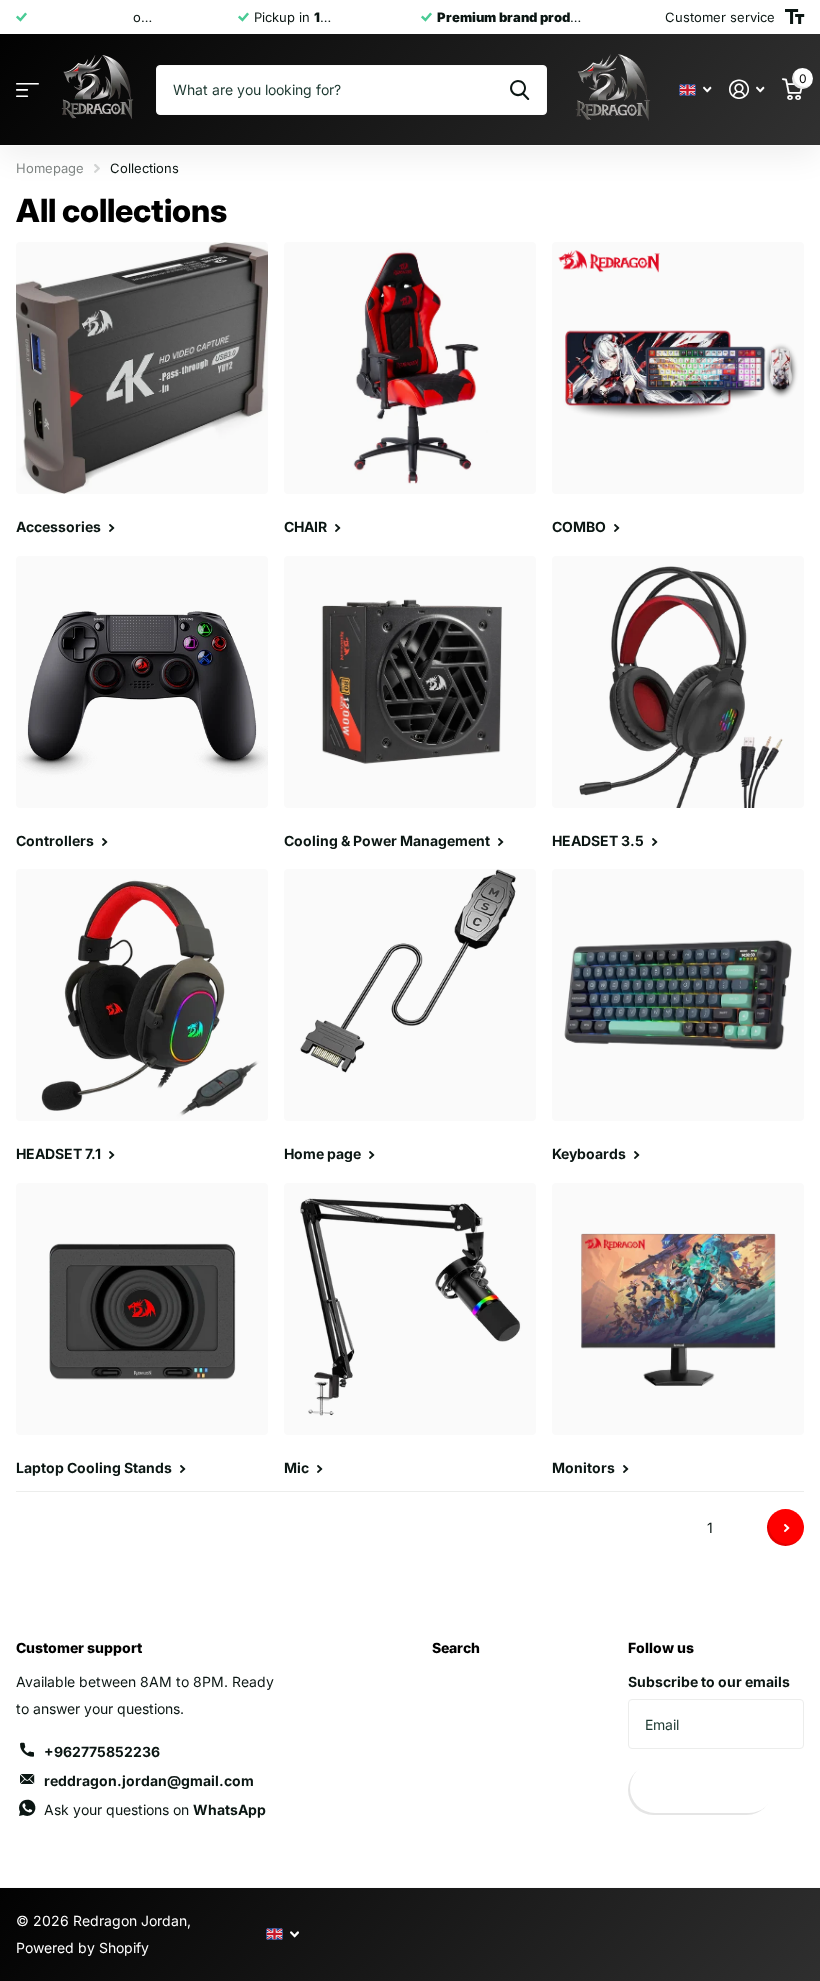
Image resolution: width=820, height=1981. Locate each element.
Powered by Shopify (82, 1947)
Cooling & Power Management (388, 840)
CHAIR (307, 526)
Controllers (56, 840)
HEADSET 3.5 (599, 840)
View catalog (27, 90)
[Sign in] (746, 89)
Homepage (50, 168)
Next (785, 1527)
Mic (298, 1467)
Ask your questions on (155, 1809)
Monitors (585, 1467)
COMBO (580, 526)
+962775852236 (102, 1751)
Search (456, 1647)
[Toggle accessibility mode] (794, 17)
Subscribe (700, 1789)
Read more (194, 17)
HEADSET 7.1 (60, 1153)
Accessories (60, 526)
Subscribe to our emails (709, 1681)
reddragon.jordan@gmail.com (149, 1780)
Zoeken (519, 90)
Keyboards (590, 1153)
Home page (324, 1153)
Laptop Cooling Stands (95, 1467)
